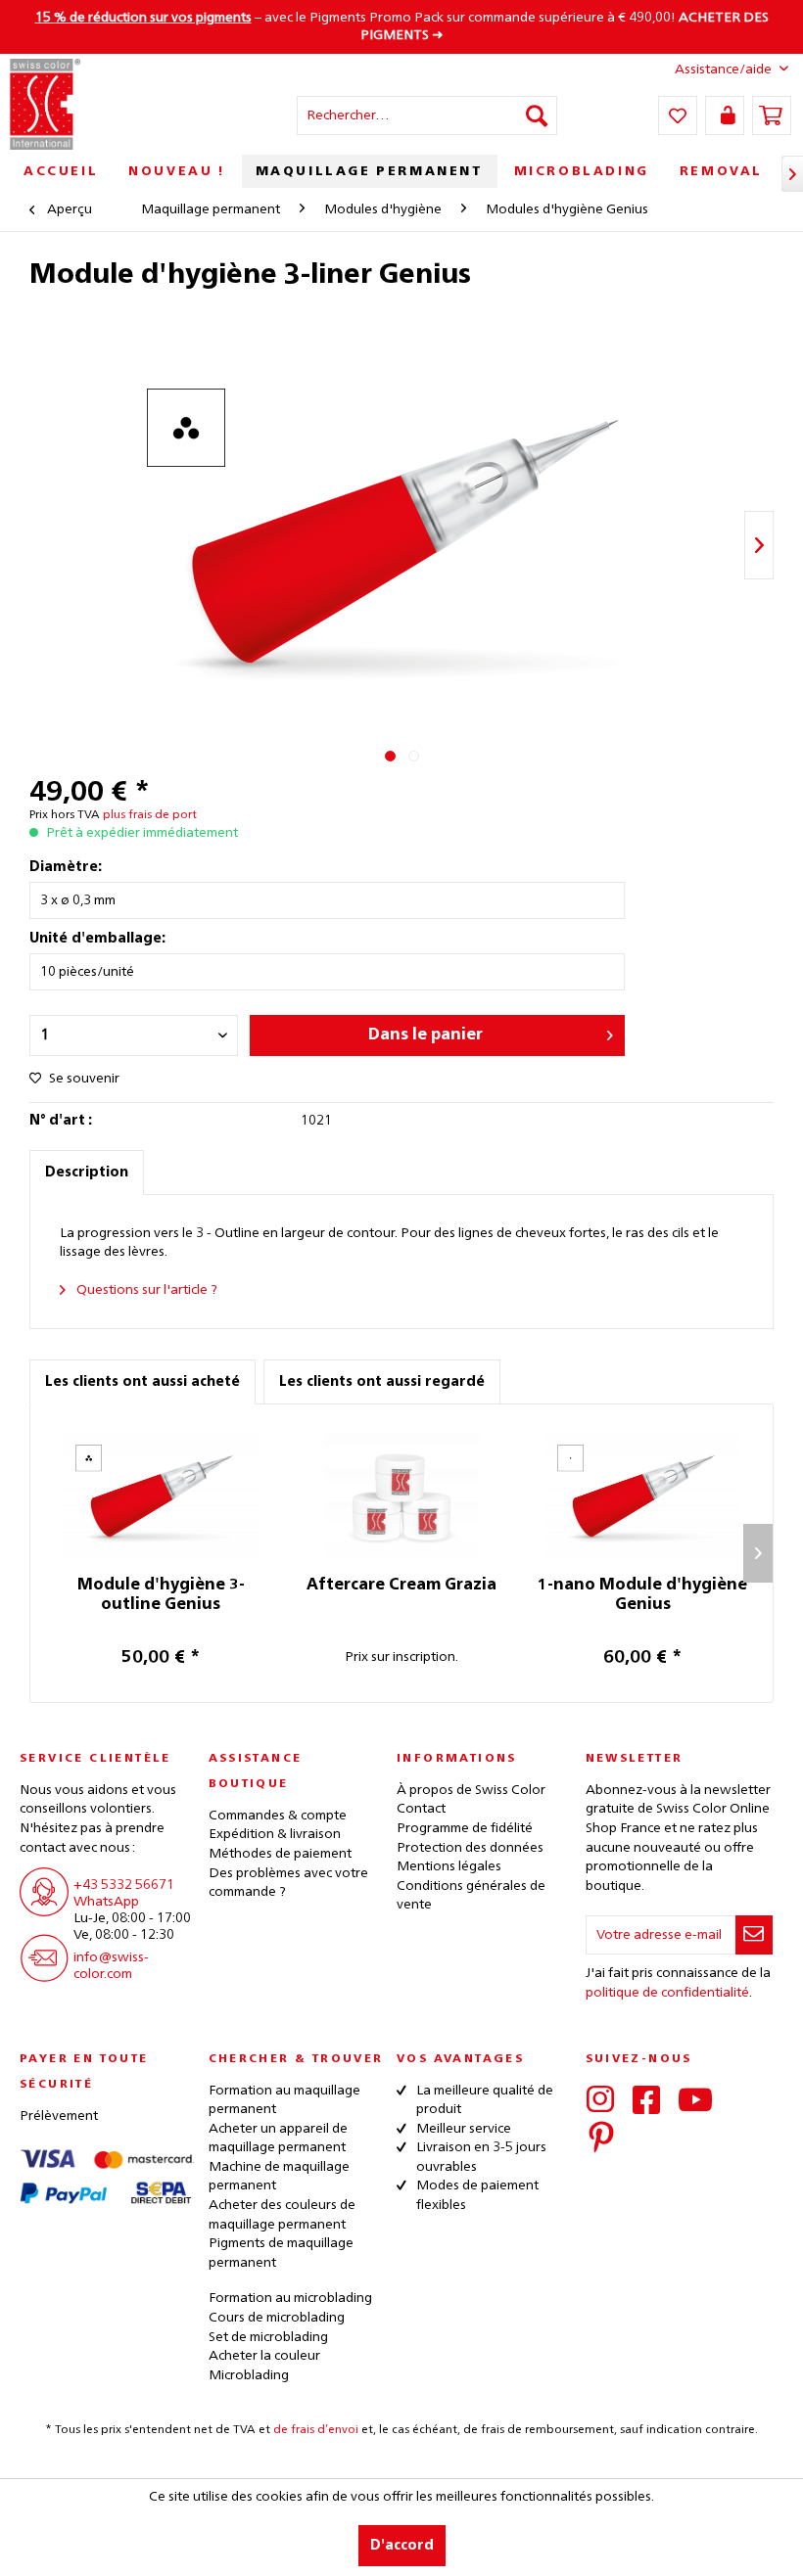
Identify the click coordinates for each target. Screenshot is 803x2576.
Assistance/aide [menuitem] (723, 69)
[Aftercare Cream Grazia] (401, 1497)
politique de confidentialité (667, 1993)
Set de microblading (268, 2337)
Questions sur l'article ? (145, 1290)
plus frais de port (150, 815)
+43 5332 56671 (124, 1885)
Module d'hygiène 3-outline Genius (161, 1595)
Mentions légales (449, 1866)
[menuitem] (427, 115)
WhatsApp (106, 1902)
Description (87, 1173)
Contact (421, 1809)
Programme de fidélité (465, 1828)
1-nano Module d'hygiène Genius (642, 1595)
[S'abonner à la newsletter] (755, 1935)
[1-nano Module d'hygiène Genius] (642, 1497)
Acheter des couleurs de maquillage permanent (282, 2215)
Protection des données (470, 1848)
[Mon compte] (725, 115)
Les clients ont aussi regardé (382, 1382)
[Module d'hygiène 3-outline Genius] (161, 1497)
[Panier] (772, 115)
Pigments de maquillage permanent (281, 2253)
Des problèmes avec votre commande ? (288, 1883)
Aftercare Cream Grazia (401, 1586)
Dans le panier (425, 1035)
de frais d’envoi (316, 2430)
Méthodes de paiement (280, 1854)
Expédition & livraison (275, 1834)
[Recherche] (537, 115)
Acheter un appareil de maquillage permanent (278, 2139)
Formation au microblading (290, 2298)
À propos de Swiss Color (471, 1790)
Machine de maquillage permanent (279, 2177)
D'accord (402, 2546)
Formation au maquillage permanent (284, 2100)
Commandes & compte (278, 1816)
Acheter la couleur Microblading (264, 2366)
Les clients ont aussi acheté (142, 1382)
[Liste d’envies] (678, 115)
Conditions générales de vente (471, 1896)
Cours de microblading (277, 2318)
